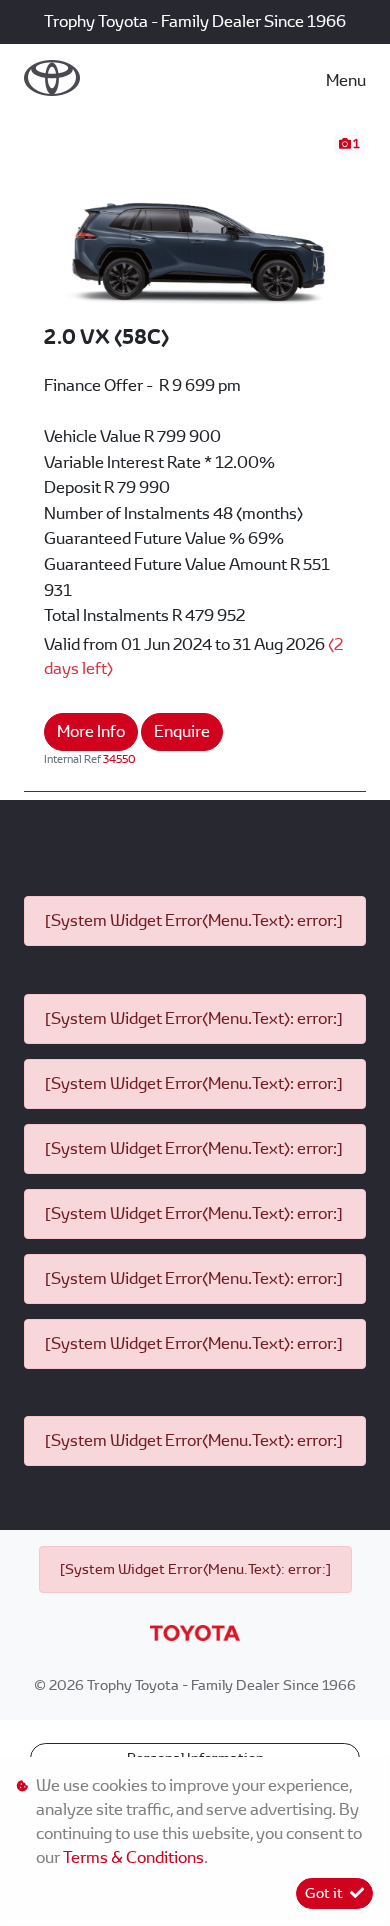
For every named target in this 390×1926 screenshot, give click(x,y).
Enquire (182, 731)
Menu (346, 80)
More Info (91, 731)
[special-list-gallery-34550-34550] (195, 227)
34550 (119, 759)
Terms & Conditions (133, 1857)
